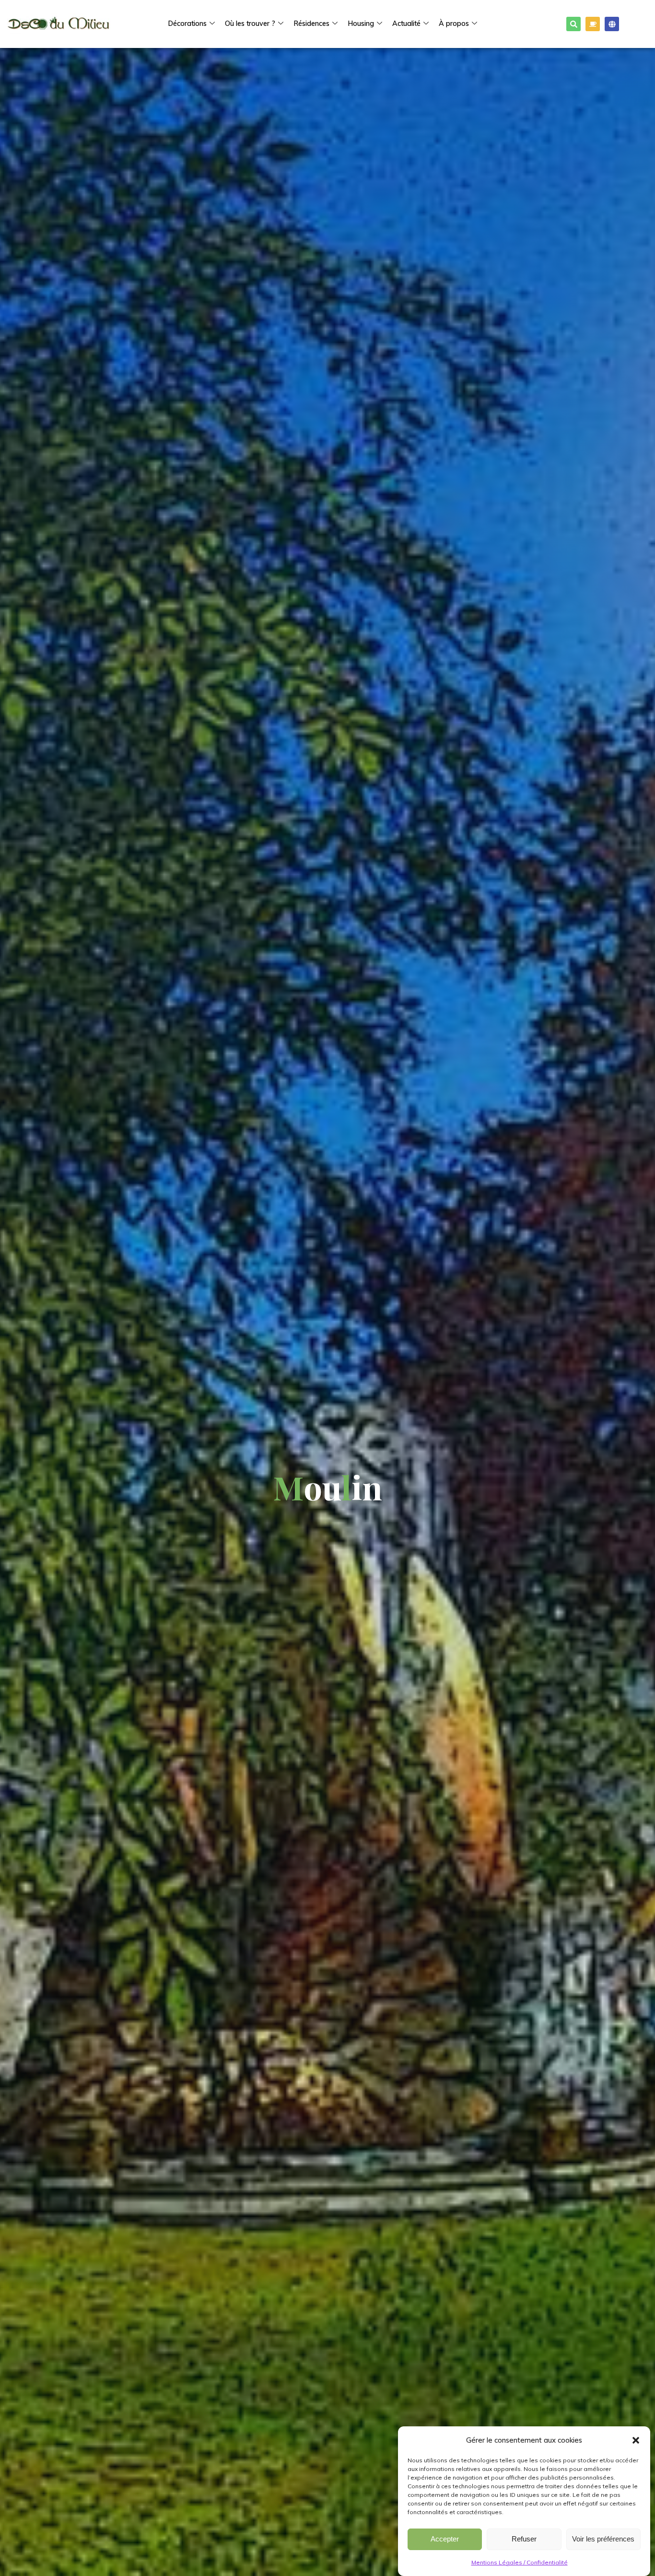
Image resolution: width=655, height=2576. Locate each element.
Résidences (311, 24)
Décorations (187, 24)
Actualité (406, 24)
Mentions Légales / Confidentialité (520, 2562)
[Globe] (612, 24)
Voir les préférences (603, 2539)
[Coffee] (593, 24)
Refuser (524, 2539)
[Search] (573, 24)
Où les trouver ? (250, 24)
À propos (454, 24)
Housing (361, 24)
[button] (636, 2440)
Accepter (445, 2539)
